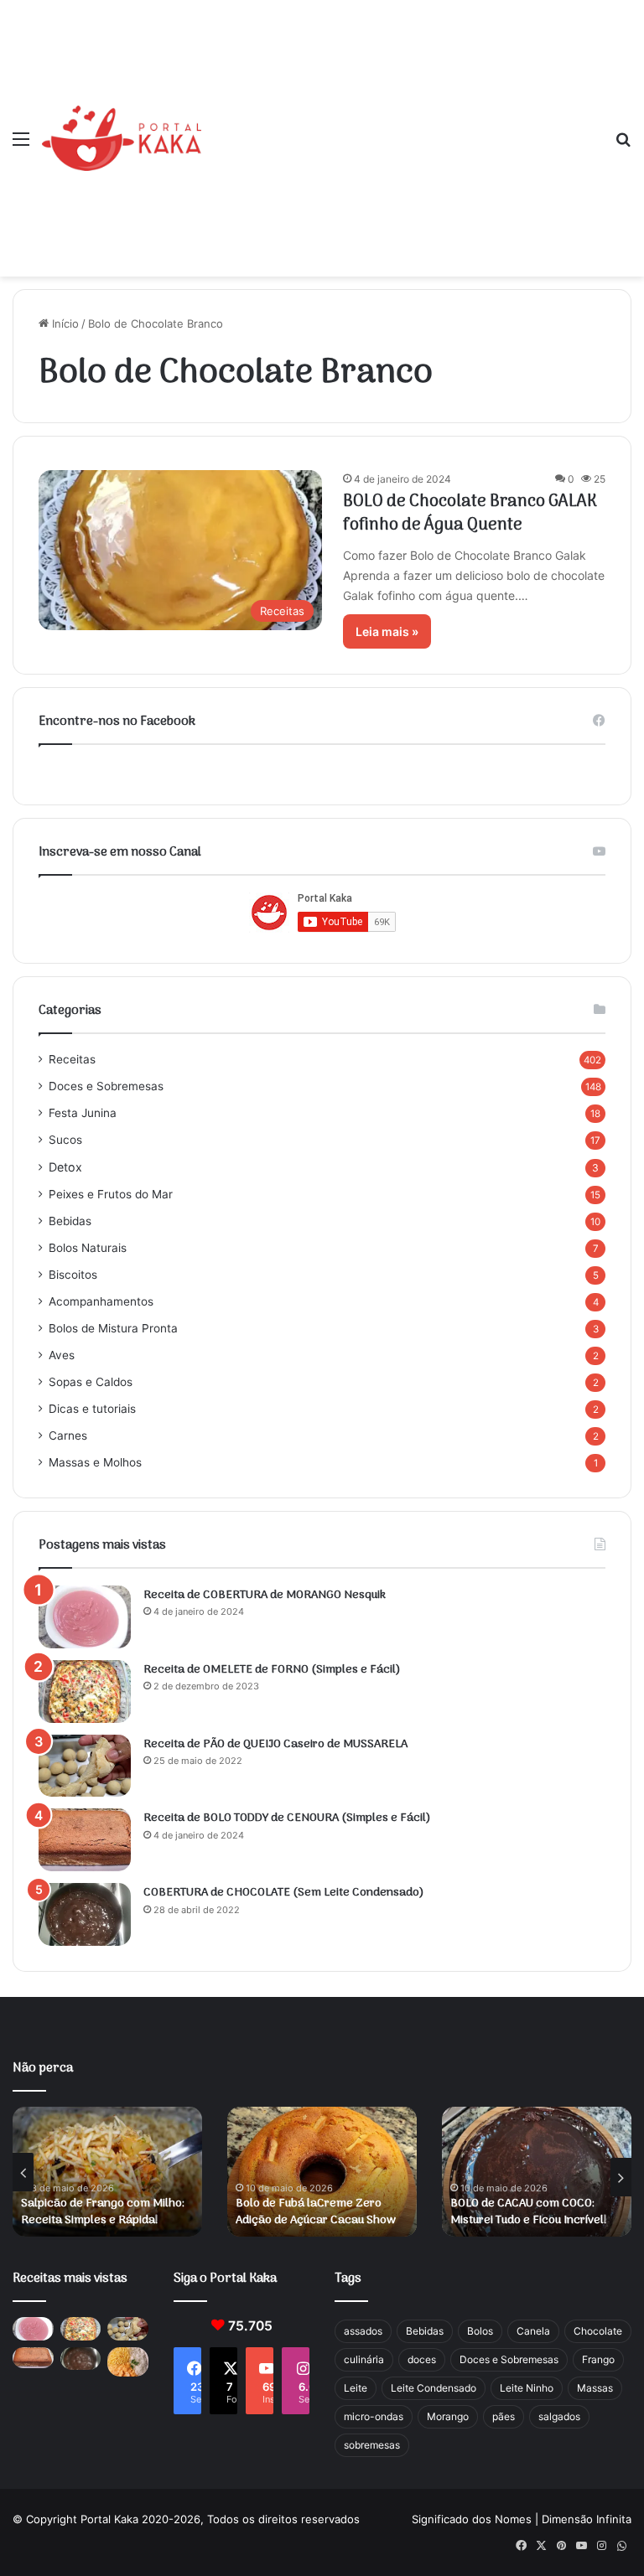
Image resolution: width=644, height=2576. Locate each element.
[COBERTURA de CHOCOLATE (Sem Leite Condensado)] (85, 1914)
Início (64, 323)
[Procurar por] (623, 145)
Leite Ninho (527, 2388)
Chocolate (598, 2331)
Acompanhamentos (101, 1301)
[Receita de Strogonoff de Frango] (128, 2362)
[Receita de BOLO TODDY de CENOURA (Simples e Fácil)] (85, 1840)
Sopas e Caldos (91, 1382)
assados (363, 2331)
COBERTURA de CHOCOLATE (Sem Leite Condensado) (284, 1893)
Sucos (65, 1140)
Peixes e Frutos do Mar (111, 1194)
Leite (356, 2388)
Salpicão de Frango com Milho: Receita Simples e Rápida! (103, 2212)
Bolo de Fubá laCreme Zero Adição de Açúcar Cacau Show (316, 2212)
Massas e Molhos (95, 1462)
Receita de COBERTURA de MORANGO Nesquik (265, 1595)
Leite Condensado (434, 2388)
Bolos (480, 2331)
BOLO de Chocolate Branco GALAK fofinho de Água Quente (470, 514)
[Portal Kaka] (122, 138)
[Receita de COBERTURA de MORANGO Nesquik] (85, 1617)
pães (504, 2416)
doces (422, 2359)
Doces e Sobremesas (106, 1086)
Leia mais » (387, 631)
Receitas (72, 1059)
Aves (62, 1355)
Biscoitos (73, 1275)
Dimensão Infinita (587, 2519)
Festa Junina (83, 1113)
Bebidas (70, 1221)
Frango (598, 2359)
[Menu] (21, 145)
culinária (364, 2359)
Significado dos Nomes (472, 2519)
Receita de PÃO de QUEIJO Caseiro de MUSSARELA (275, 1744)
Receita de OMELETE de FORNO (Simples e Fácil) (272, 1670)
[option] (107, 2172)
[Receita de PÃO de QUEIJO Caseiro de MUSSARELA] (85, 1766)
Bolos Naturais (88, 1248)
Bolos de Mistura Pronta (113, 1328)
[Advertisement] (402, 126)
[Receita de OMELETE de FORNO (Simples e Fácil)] (85, 1691)
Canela (533, 2331)
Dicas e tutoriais (92, 1409)
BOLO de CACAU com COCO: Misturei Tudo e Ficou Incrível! (529, 2212)
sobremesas (372, 2445)
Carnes (68, 1435)
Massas (595, 2388)
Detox (65, 1167)
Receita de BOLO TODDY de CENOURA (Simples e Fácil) (287, 1818)
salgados (559, 2416)
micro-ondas (374, 2416)
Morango (448, 2416)
